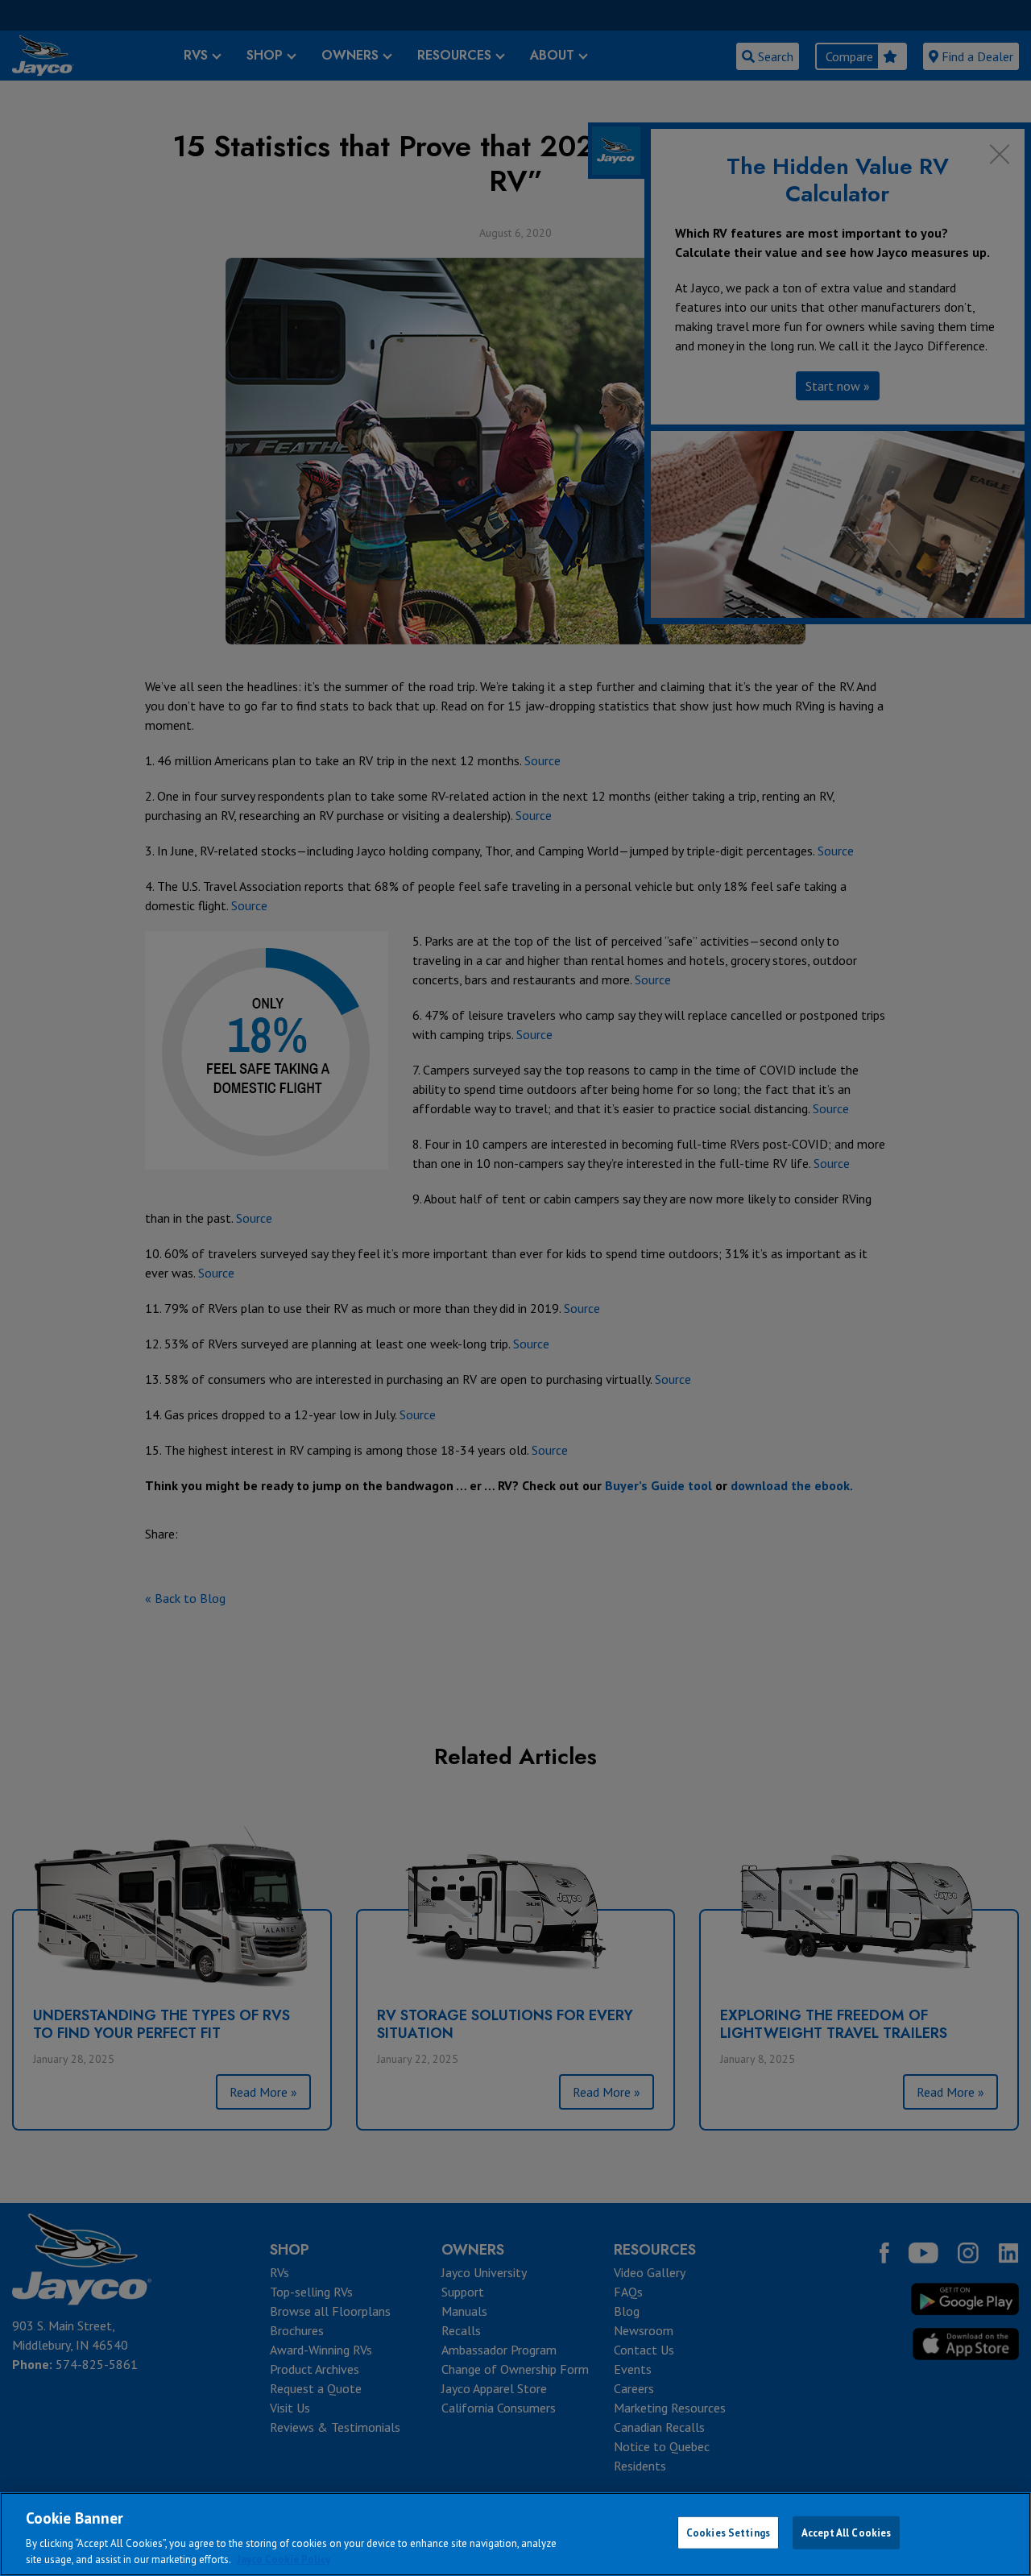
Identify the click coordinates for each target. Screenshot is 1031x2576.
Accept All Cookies (846, 2533)
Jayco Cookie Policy (284, 2559)
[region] (515, 2534)
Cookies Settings (728, 2533)
